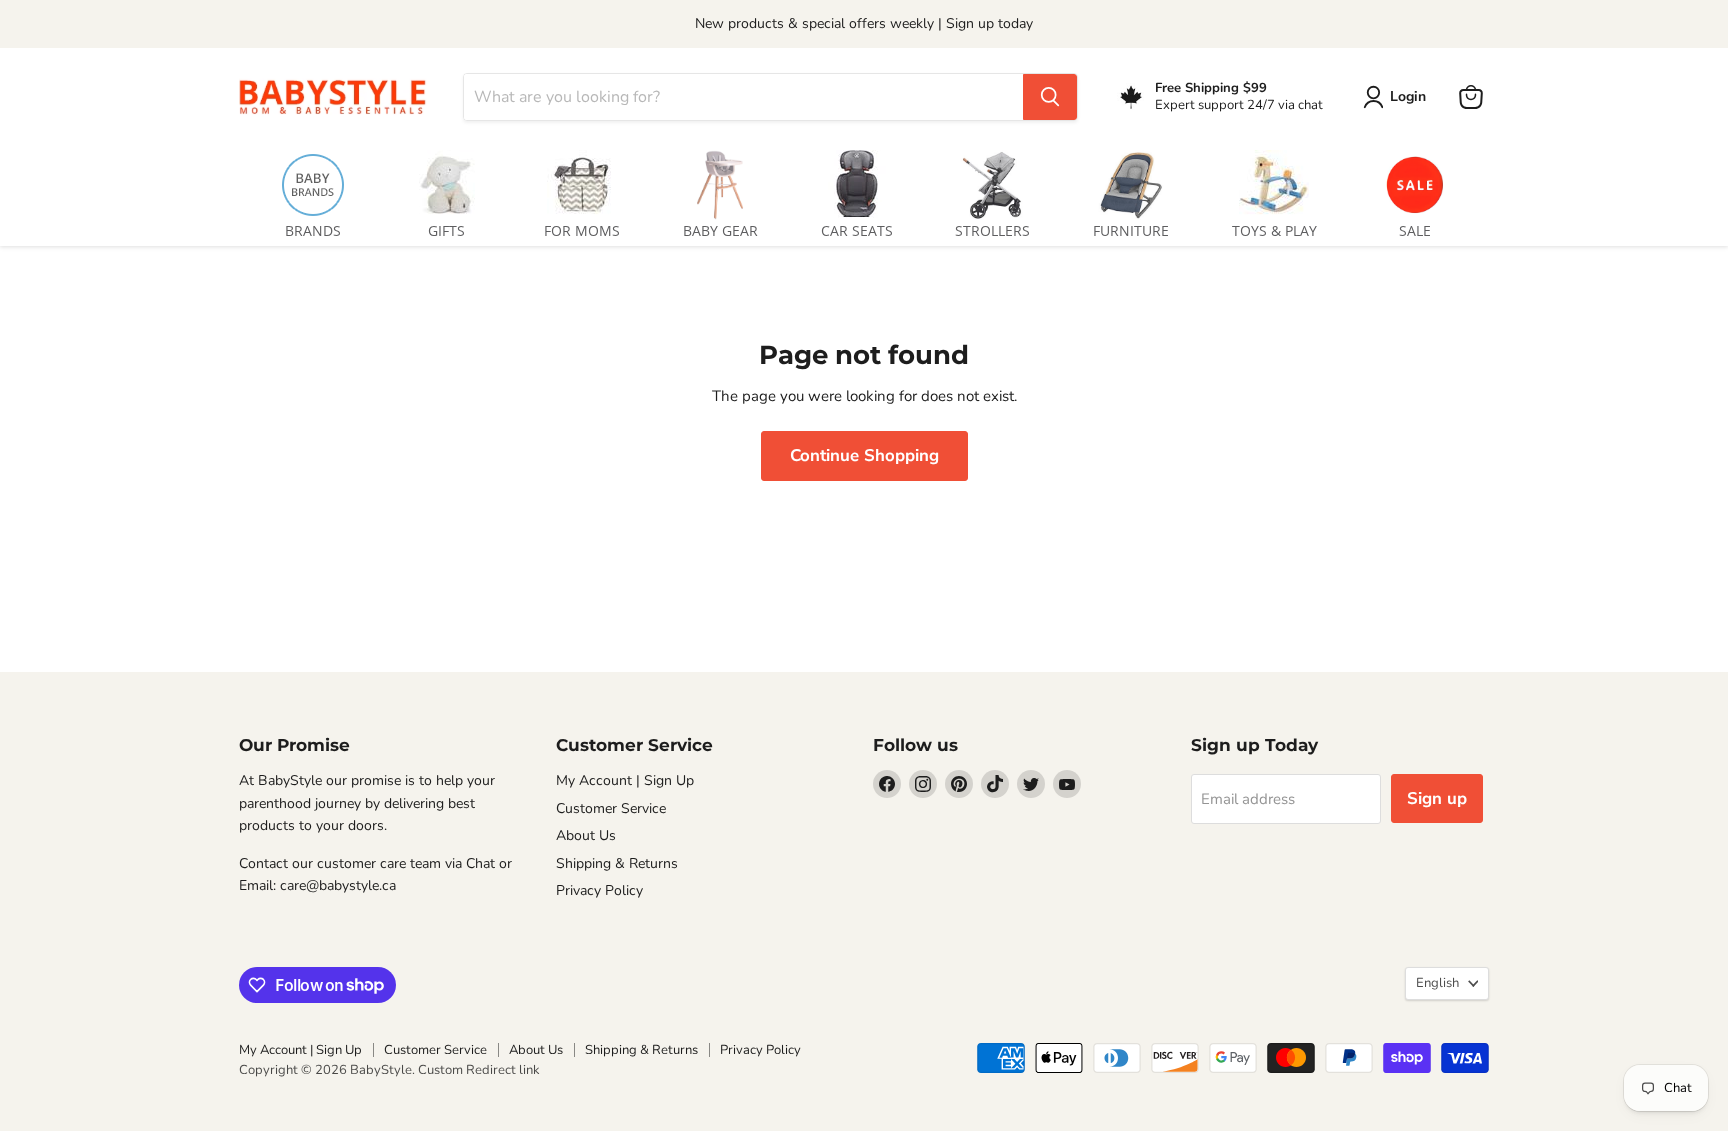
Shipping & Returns (617, 863)
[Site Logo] (339, 96)
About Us (586, 835)
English (1437, 983)
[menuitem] (313, 190)
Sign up (1437, 798)
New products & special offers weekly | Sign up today (864, 23)
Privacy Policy (599, 890)
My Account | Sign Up (625, 780)
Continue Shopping (864, 455)
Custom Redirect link (479, 1070)
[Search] (1050, 97)
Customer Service (611, 808)
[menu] (864, 190)
